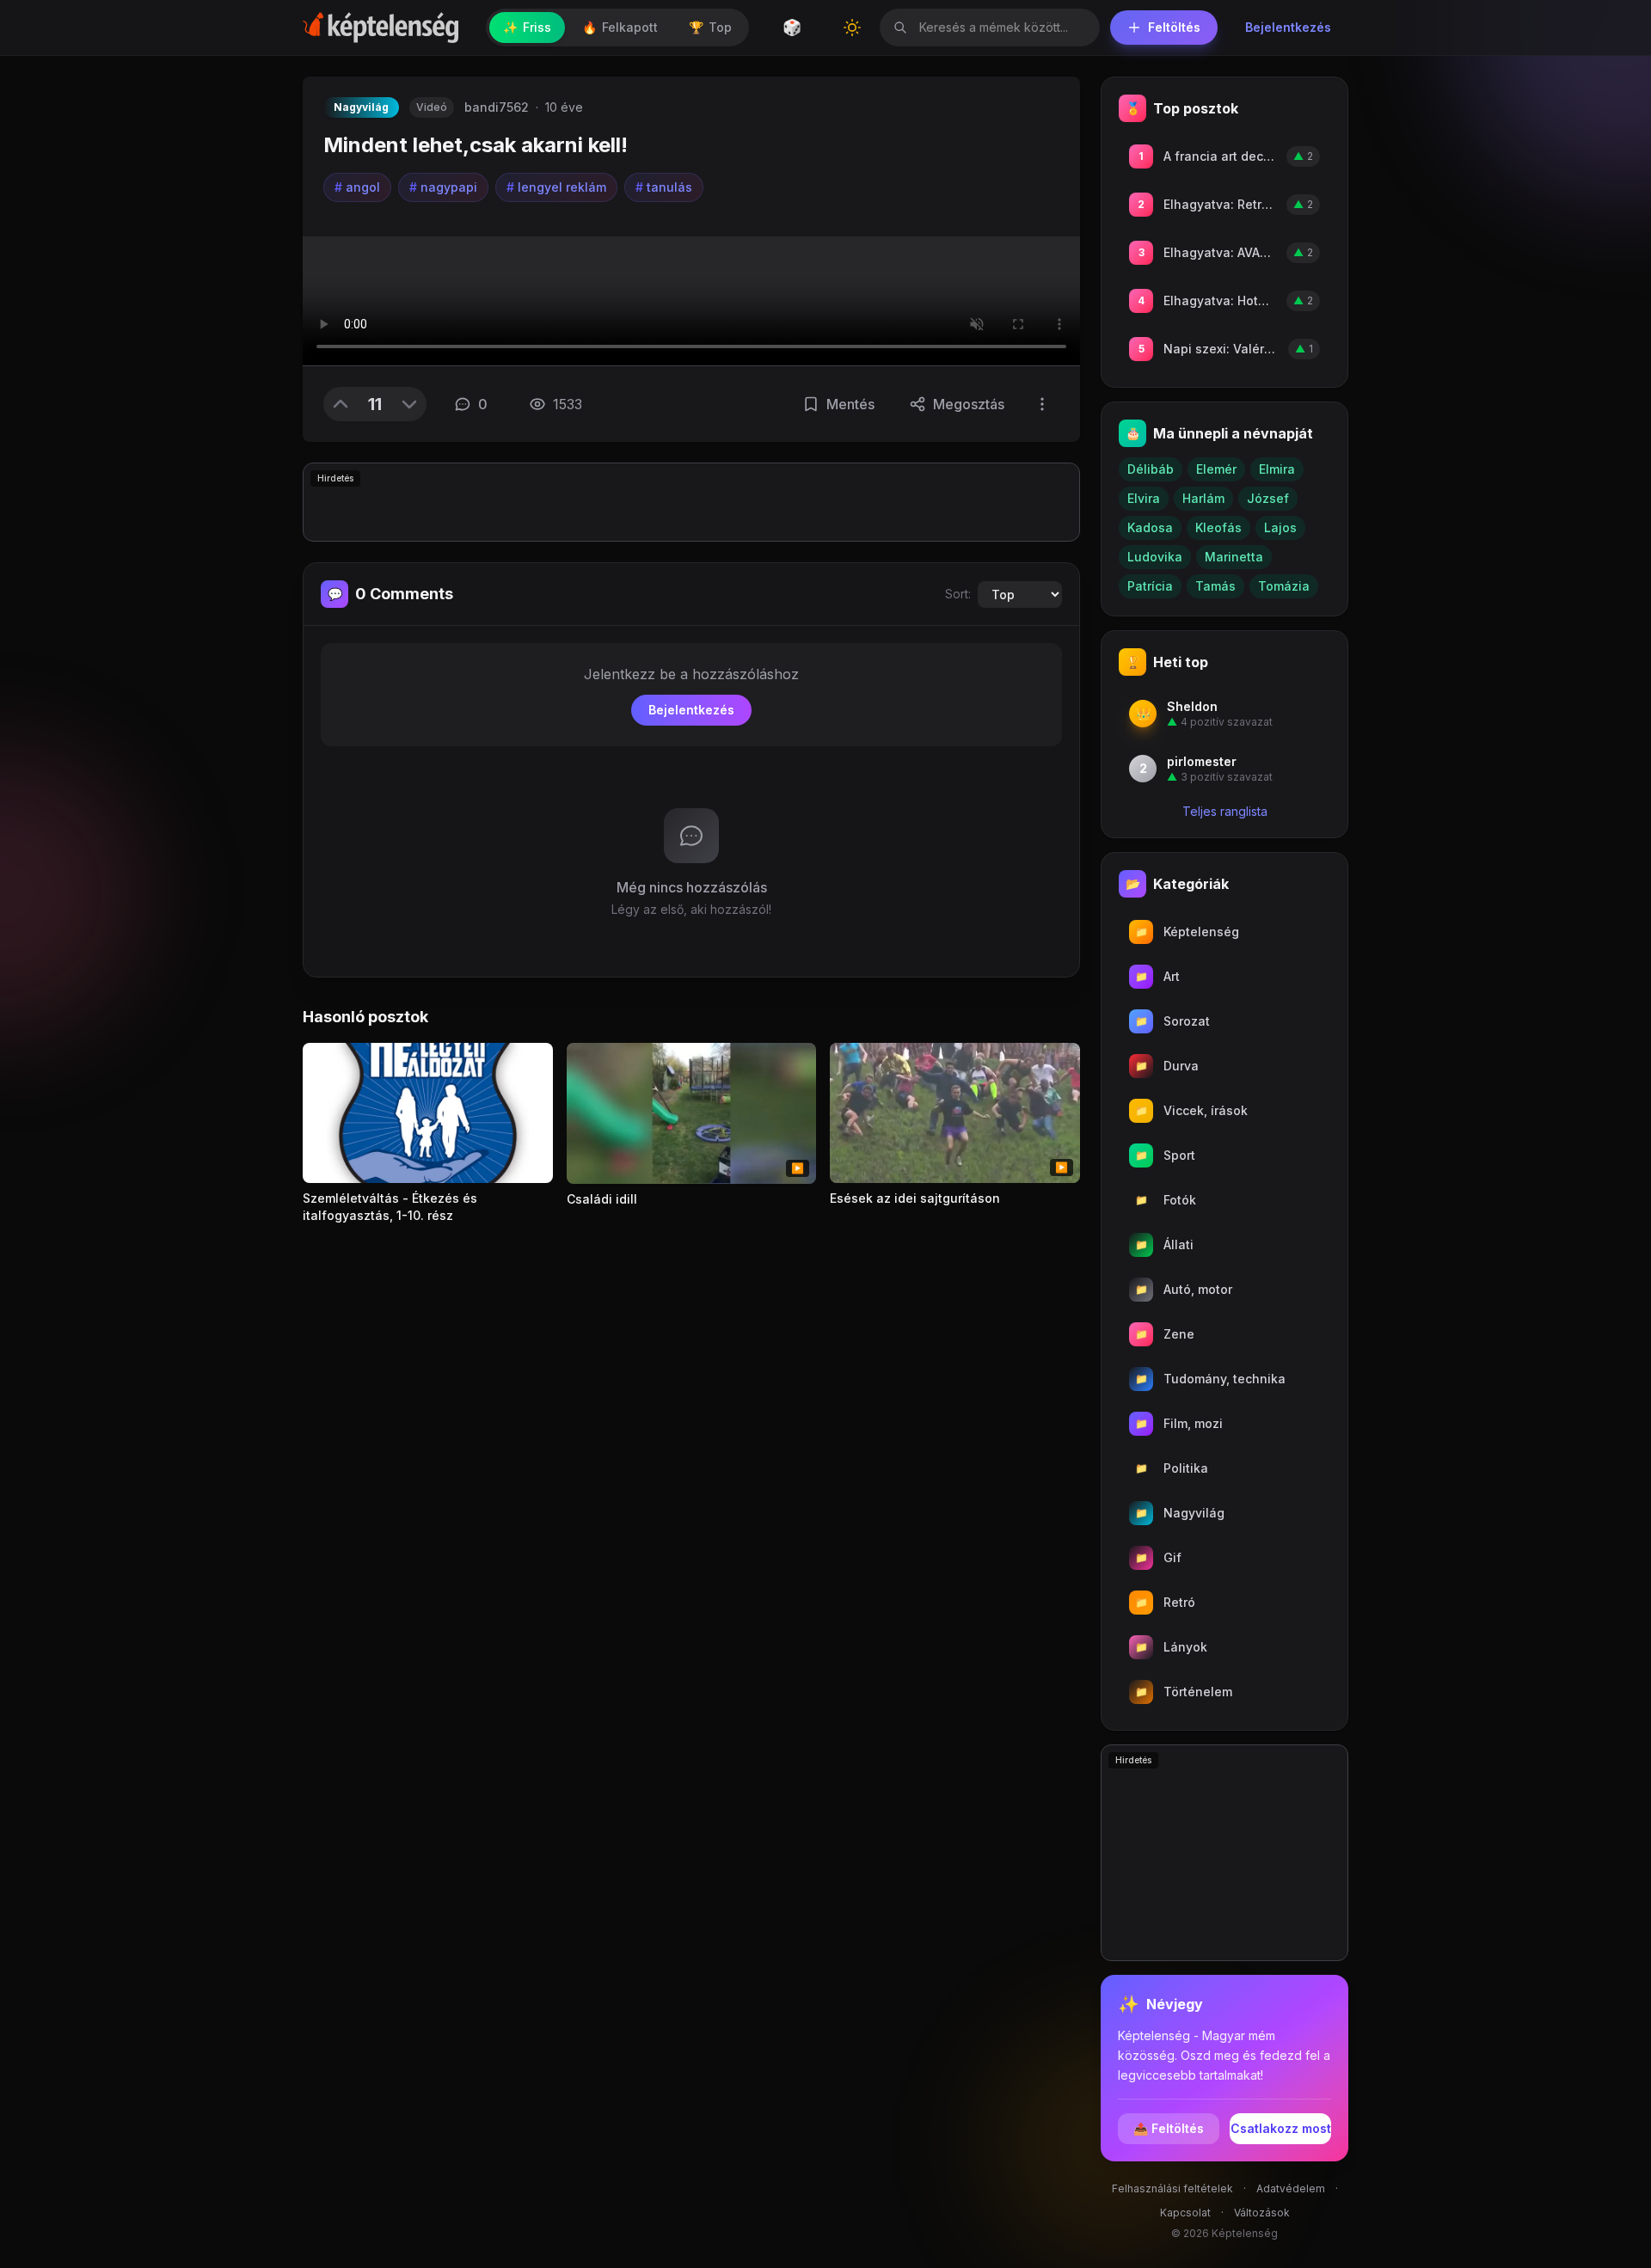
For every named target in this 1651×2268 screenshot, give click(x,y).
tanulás (664, 187)
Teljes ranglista (1225, 811)
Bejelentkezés (1288, 27)
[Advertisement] (691, 502)
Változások (1262, 2213)
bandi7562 (497, 107)
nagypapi (443, 187)
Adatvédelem (1291, 2188)
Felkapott (620, 27)
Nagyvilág (361, 107)
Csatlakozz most (1281, 2128)
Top (710, 27)
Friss (527, 27)
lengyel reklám (556, 187)
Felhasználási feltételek (1172, 2188)
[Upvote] (341, 404)
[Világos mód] (852, 28)
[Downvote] (409, 404)
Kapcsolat (1185, 2213)
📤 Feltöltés (1169, 2128)
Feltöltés (1174, 27)
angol (357, 187)
